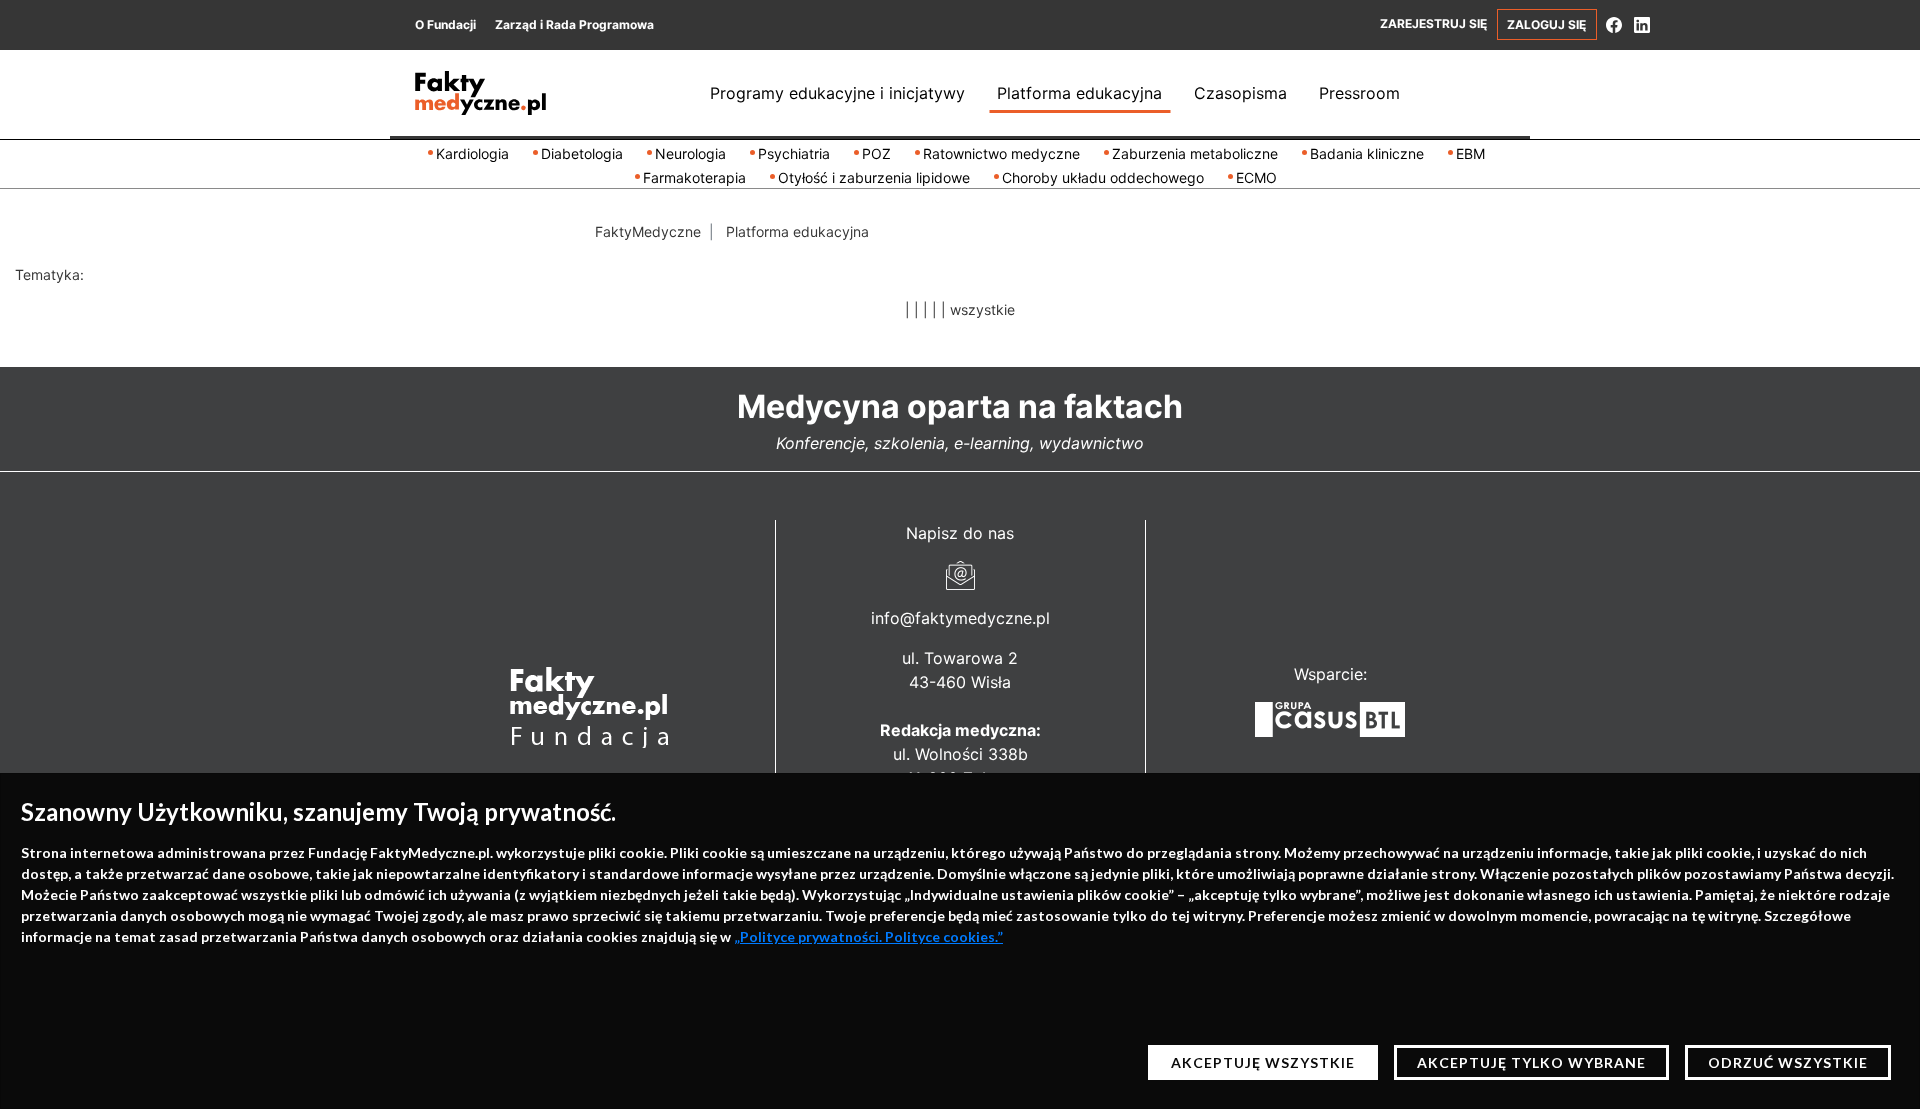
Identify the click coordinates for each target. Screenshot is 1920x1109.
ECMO (1256, 177)
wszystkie (982, 309)
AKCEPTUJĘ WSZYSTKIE (1263, 1062)
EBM (1470, 153)
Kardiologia (472, 153)
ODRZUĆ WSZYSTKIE (1788, 1062)
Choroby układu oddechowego (1103, 177)
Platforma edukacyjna (1079, 93)
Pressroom (1359, 93)
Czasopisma (1240, 93)
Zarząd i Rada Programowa (574, 24)
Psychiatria (794, 153)
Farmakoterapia (694, 177)
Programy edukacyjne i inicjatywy (837, 93)
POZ (876, 153)
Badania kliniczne (1367, 153)
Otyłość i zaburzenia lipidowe (874, 177)
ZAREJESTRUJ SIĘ (1433, 23)
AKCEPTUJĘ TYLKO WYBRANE (1531, 1062)
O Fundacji (445, 24)
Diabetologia (582, 153)
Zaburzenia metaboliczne (1195, 153)
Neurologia (690, 153)
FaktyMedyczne (648, 231)
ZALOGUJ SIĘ (1546, 24)
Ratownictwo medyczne (1001, 153)
